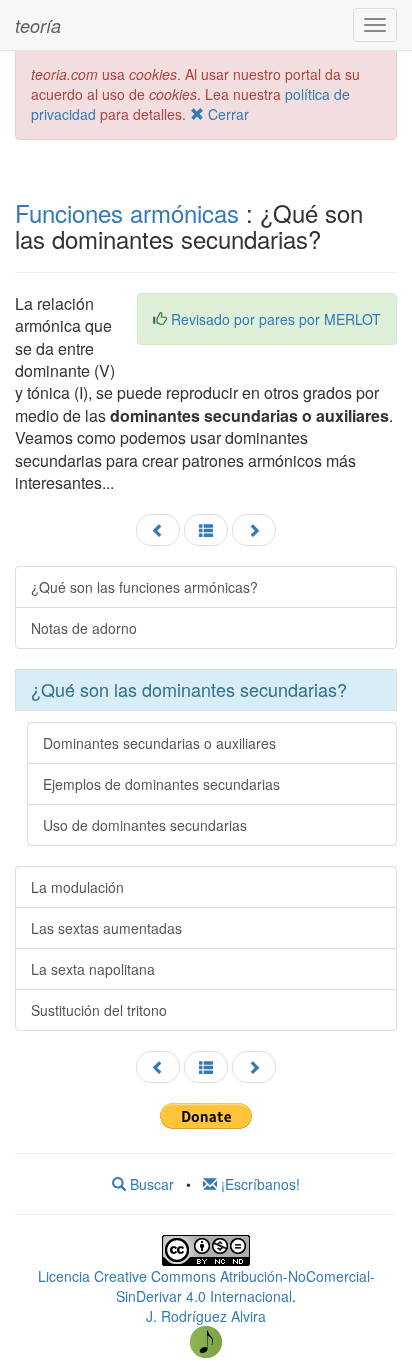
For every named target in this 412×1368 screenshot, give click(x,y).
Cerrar (226, 114)
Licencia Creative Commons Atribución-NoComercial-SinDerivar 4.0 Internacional (206, 1286)
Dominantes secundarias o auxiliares (159, 743)
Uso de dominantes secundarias (145, 825)
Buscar (150, 1184)
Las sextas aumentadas (106, 928)
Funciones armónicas (127, 212)
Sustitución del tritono (99, 1010)
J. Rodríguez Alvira (206, 1316)
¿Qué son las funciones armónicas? (144, 587)
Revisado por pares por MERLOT (276, 319)
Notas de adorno (84, 628)
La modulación (77, 887)
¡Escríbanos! (258, 1184)
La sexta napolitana (93, 969)
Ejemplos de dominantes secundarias (161, 784)
